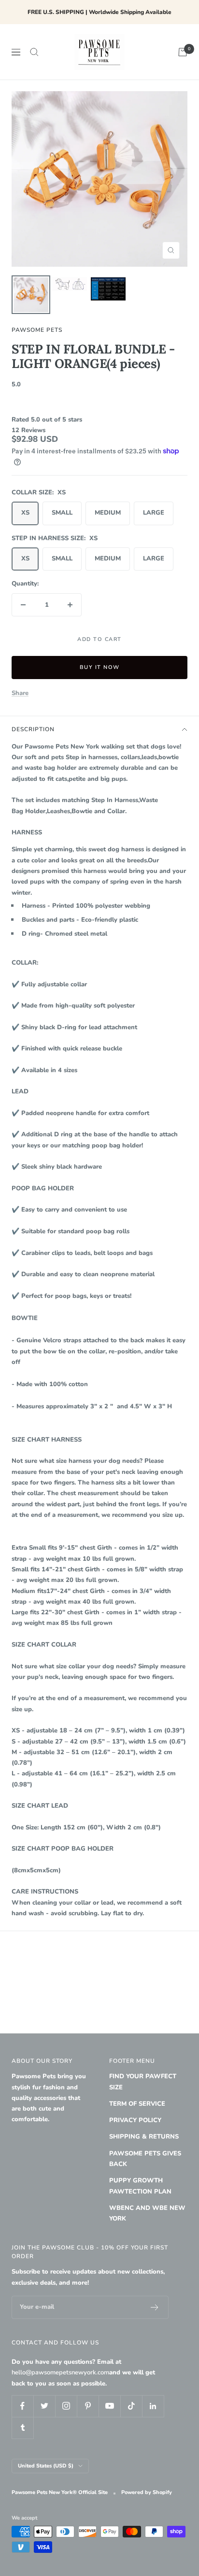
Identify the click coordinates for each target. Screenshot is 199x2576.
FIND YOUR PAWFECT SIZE (143, 2082)
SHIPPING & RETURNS (144, 2137)
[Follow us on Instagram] (66, 2406)
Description (33, 729)
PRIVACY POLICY (135, 2120)
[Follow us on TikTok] (131, 2406)
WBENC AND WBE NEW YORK (147, 2213)
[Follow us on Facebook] (22, 2406)
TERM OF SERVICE (137, 2104)
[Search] (34, 52)
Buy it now (100, 667)
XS (25, 513)
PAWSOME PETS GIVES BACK (145, 2159)
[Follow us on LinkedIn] (153, 2406)
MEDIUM (108, 513)
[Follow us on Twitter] (44, 2406)
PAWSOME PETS (37, 330)
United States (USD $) (46, 2466)
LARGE (154, 513)
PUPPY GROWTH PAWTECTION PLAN (140, 2186)
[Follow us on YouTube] (109, 2406)
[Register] (155, 2307)
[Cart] (183, 52)
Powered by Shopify (147, 2492)
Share (20, 693)
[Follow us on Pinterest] (88, 2406)
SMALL (62, 513)
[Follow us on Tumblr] (22, 2428)
